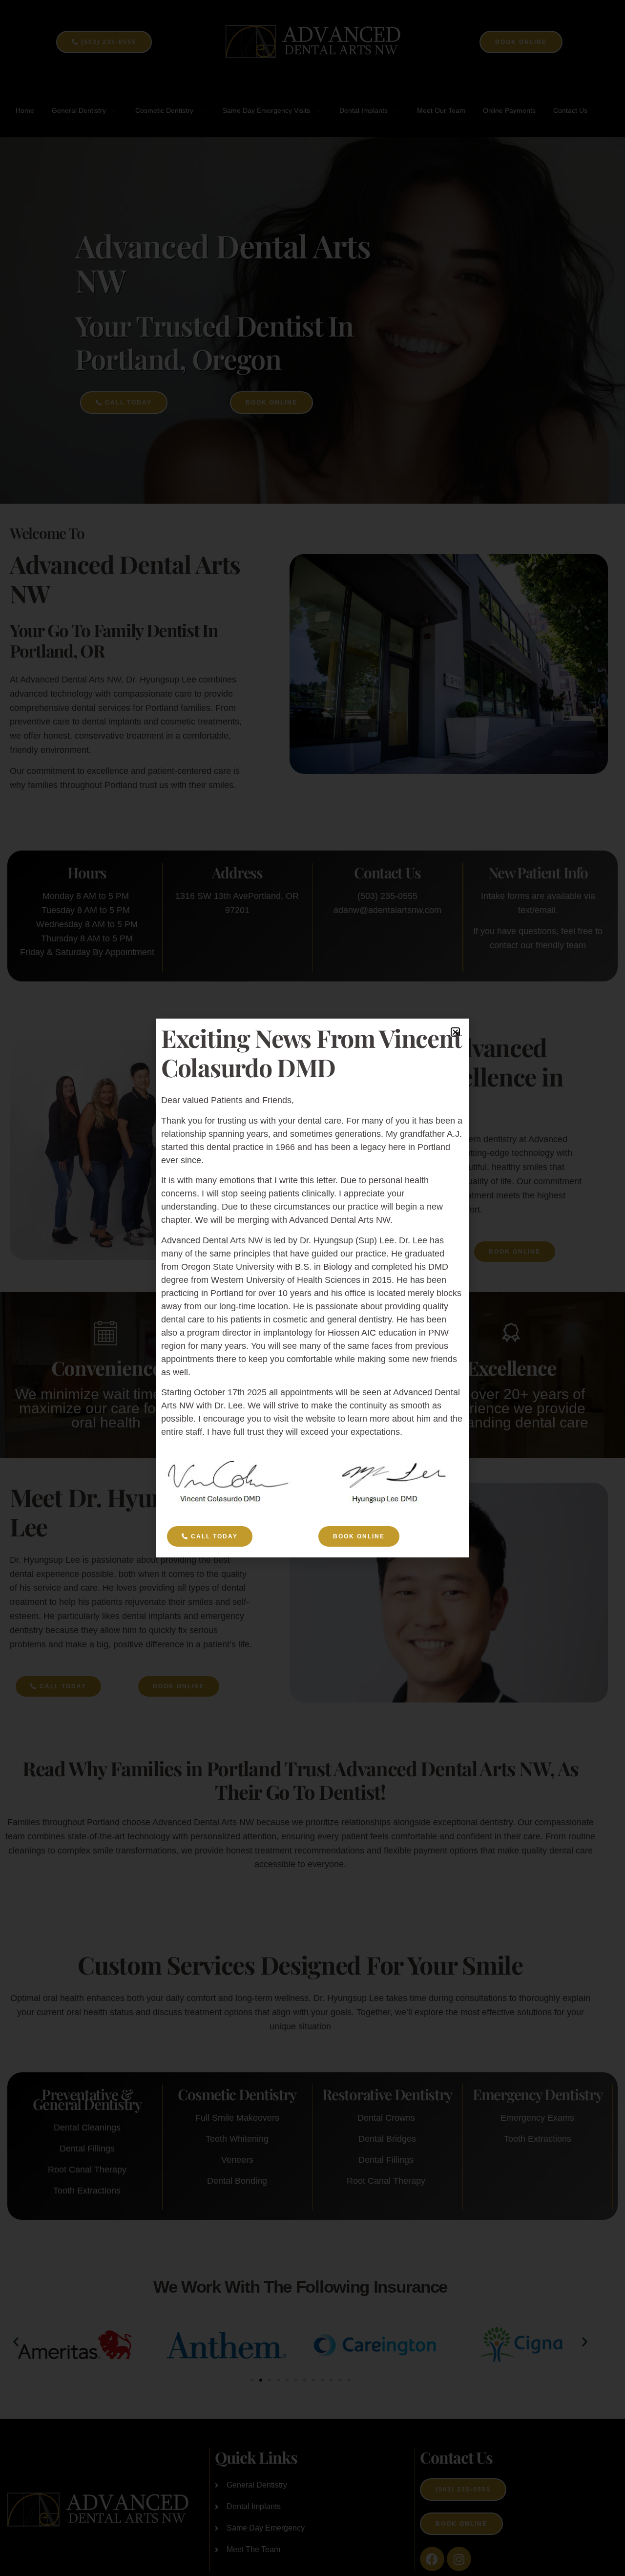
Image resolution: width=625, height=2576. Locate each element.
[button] (455, 1032)
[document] (312, 1288)
